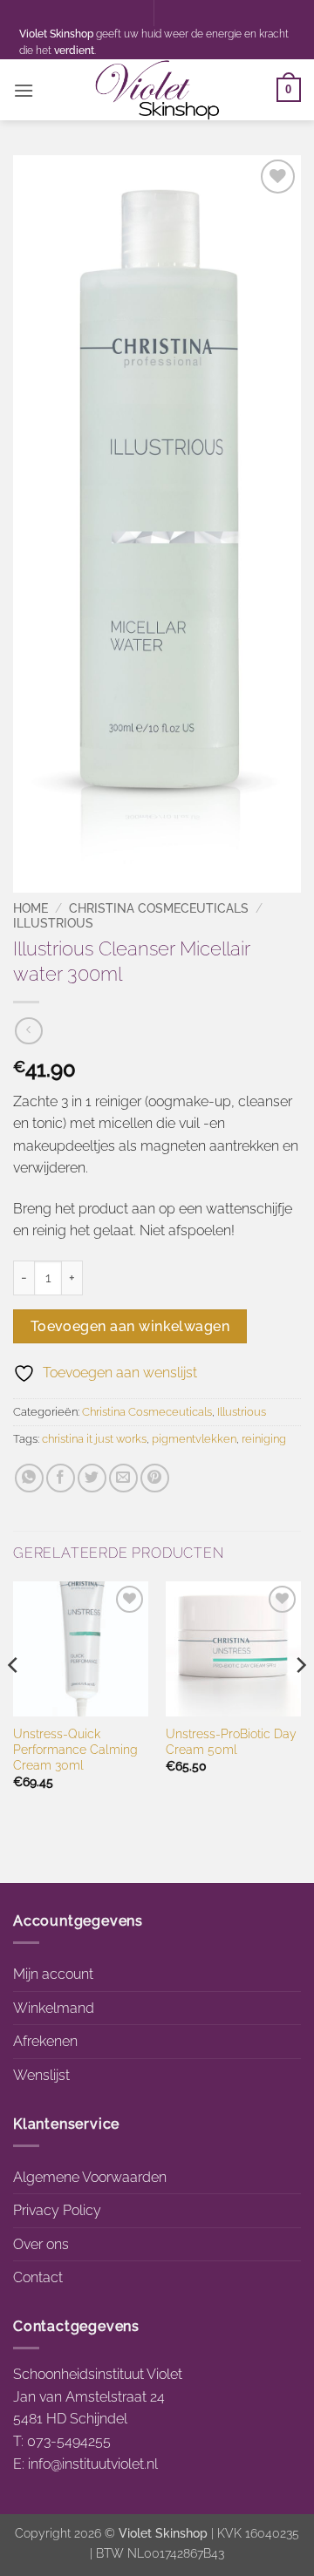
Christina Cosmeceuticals (159, 908)
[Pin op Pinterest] (155, 1478)
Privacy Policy (57, 2210)
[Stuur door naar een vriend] (123, 1478)
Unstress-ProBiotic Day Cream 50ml (231, 1742)
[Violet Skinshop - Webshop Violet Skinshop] (157, 90)
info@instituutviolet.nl (93, 2464)
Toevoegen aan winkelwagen (130, 1326)
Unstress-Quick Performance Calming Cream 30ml (75, 1749)
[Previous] (14, 1700)
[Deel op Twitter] (92, 1478)
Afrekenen (45, 2041)
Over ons (41, 2244)
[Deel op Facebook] (61, 1478)
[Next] (300, 1700)
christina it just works (94, 1439)
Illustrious (53, 923)
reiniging (264, 1439)
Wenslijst (41, 2075)
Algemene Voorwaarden (90, 2177)
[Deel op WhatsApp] (29, 1478)
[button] (24, 90)
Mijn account (53, 1974)
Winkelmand (54, 2008)
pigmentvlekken (194, 1439)
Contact (38, 2277)
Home (31, 908)
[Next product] (28, 1031)
